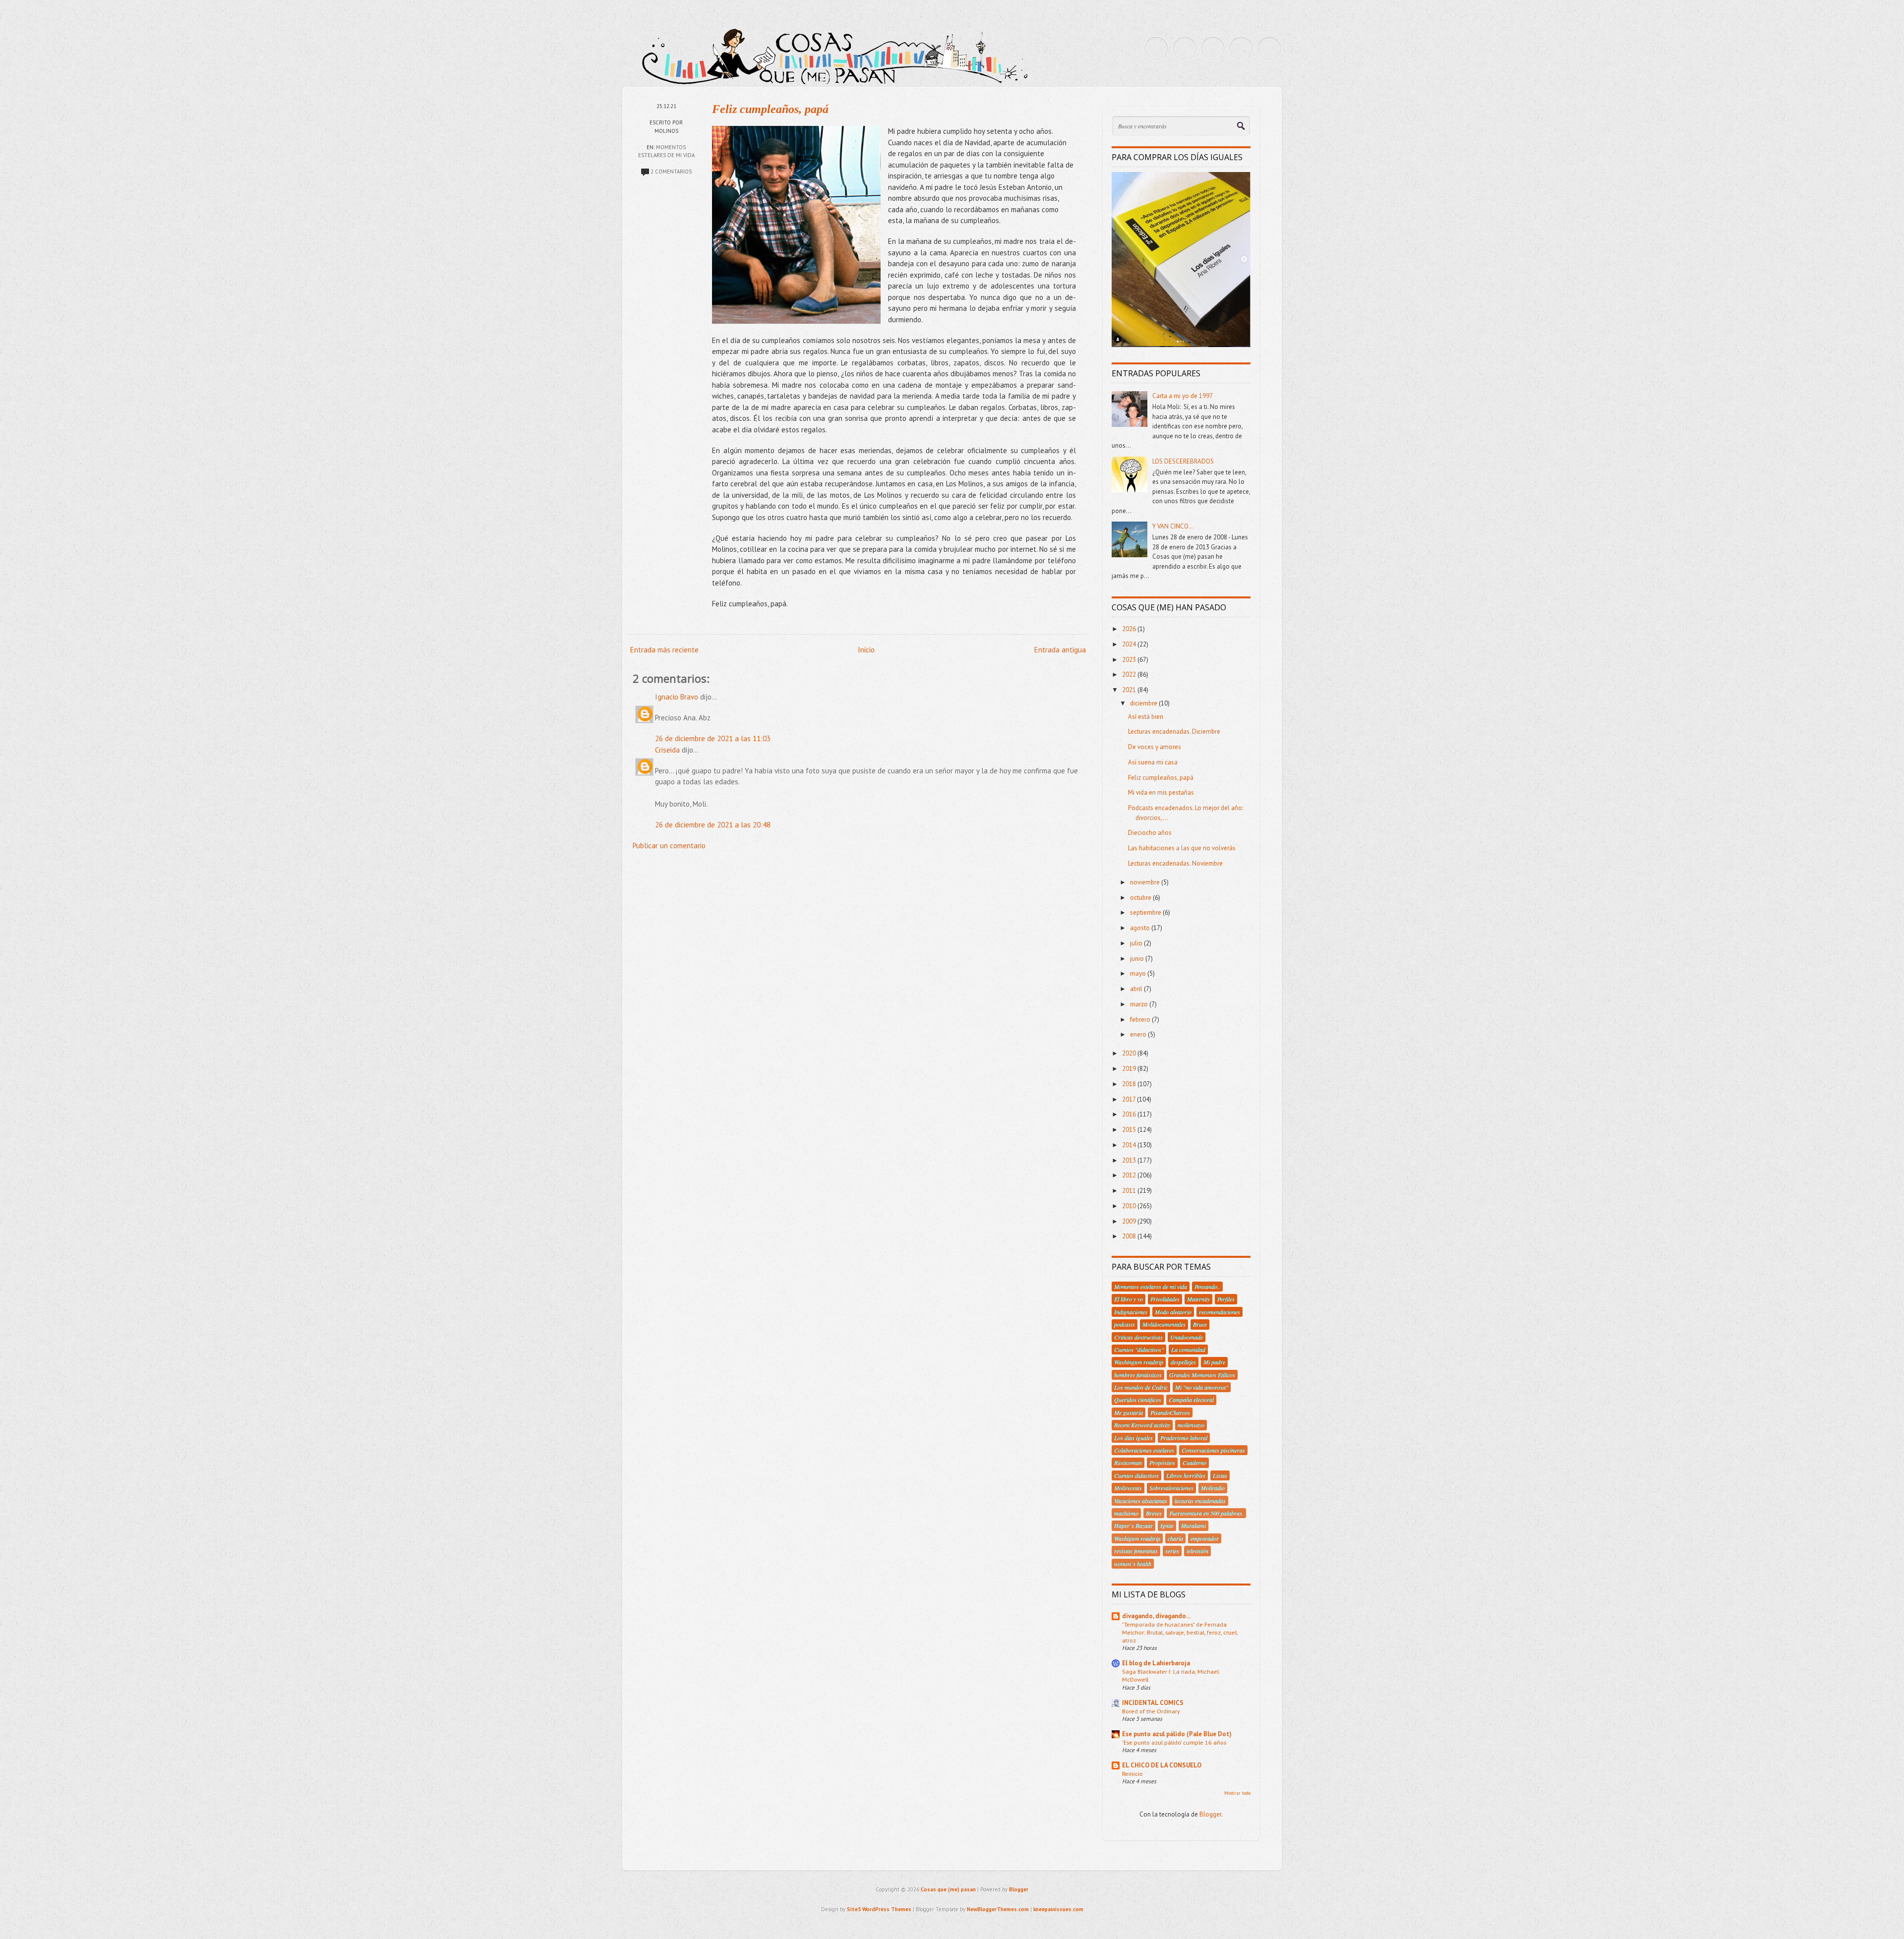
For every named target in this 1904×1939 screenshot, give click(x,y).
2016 (1130, 1114)
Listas (1220, 1475)
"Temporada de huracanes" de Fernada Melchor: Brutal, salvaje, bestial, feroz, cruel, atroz (1180, 1632)
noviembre (1146, 882)
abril (1137, 989)
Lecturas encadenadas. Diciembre (1174, 732)
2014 (1130, 1145)
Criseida (667, 750)
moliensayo (1191, 1425)
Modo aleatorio (1173, 1312)
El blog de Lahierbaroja (1156, 1663)
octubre (1141, 898)
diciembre (1144, 703)
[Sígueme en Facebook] (1185, 49)
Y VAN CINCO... (1173, 526)
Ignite (1167, 1526)
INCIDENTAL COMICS (1153, 1703)
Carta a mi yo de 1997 (1183, 396)
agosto (1141, 928)
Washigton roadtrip (1137, 1538)
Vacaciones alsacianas (1141, 1501)
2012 (1130, 1175)
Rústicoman (1128, 1463)
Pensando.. (1207, 1287)
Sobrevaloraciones (1171, 1488)
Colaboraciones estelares (1144, 1450)
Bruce (1200, 1324)
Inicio (866, 650)
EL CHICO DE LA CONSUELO (1162, 1765)
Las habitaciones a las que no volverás (1182, 848)
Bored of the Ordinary (1151, 1711)
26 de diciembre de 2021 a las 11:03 (713, 738)
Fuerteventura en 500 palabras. (1206, 1513)
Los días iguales (1133, 1438)
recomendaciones (1220, 1312)
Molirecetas (1128, 1488)
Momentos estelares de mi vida (1151, 1287)
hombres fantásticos (1138, 1375)
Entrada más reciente (664, 650)
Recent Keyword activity (1142, 1425)
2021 (1130, 690)
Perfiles (1226, 1299)
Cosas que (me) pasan (948, 1889)
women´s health (1133, 1564)
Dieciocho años (1150, 833)
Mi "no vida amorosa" (1202, 1387)
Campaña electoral (1191, 1400)
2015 (1130, 1130)
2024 (1130, 644)
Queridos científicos (1138, 1400)
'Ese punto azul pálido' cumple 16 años (1174, 1742)
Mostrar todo (1237, 1793)
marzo (1140, 1004)
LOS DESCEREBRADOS (1183, 461)
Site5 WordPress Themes (879, 1909)
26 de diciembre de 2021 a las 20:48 (713, 825)
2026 (1130, 629)
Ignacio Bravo (677, 697)
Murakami (1193, 1526)
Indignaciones (1131, 1312)
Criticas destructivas (1138, 1337)
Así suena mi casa (1153, 762)
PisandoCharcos (1170, 1412)
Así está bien (1146, 717)
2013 (1130, 1160)
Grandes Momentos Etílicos (1202, 1375)
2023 (1130, 660)
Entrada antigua (1060, 650)
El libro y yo (1129, 1299)
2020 (1130, 1053)
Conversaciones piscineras (1213, 1450)
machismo (1126, 1513)
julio (1137, 943)
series (1172, 1551)
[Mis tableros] (1269, 49)
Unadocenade (1187, 1337)
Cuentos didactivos (1136, 1475)
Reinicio (1132, 1773)
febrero (1141, 1020)
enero (1139, 1034)
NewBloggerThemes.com (998, 1909)
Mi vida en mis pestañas (1161, 793)
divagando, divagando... (1156, 1616)
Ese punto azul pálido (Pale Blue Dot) (1177, 1734)
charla (1175, 1538)
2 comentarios (671, 172)
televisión (1197, 1551)
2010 (1130, 1206)
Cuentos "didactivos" (1139, 1350)
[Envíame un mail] (1213, 49)
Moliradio (1213, 1488)
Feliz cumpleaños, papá (770, 109)
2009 (1130, 1221)
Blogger (1210, 1814)
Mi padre (1214, 1362)
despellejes (1183, 1362)
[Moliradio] (1241, 49)
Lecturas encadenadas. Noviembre (1175, 863)
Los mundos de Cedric (1141, 1387)
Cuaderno (1194, 1463)
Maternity (1198, 1299)
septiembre (1146, 912)
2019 (1130, 1069)
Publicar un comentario (669, 846)
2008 (1130, 1236)
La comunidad (1188, 1350)
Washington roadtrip (1139, 1362)
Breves (1154, 1513)
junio (1138, 959)
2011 (1130, 1191)
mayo (1139, 973)
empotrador (1205, 1538)
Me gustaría (1129, 1412)
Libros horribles (1186, 1475)
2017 (1130, 1099)
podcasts (1125, 1324)
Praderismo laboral (1184, 1438)
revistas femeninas (1136, 1551)
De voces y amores (1155, 747)
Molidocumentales (1164, 1324)
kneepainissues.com (1058, 1909)
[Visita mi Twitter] (1156, 49)
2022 (1130, 675)
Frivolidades (1165, 1299)
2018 (1130, 1084)
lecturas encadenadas (1200, 1501)
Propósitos (1162, 1463)
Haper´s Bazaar (1133, 1526)
